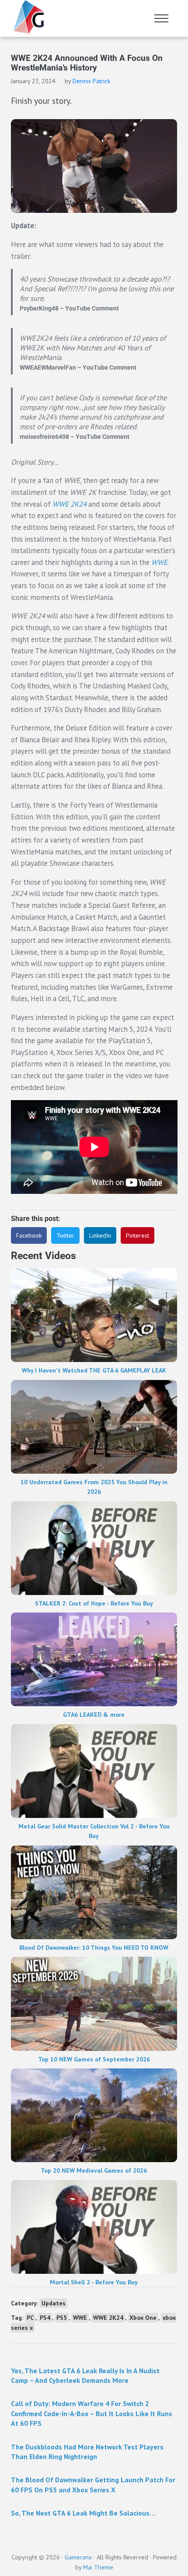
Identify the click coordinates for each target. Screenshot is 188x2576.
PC (30, 2318)
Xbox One (143, 2318)
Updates (54, 2303)
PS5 (62, 2318)
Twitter (65, 1235)
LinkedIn (100, 1235)
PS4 (45, 2318)
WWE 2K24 (108, 2318)
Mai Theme (98, 2567)
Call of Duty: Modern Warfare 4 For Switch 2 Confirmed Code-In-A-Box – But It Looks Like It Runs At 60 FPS (92, 2413)
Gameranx (78, 2557)
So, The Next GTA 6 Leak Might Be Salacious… (83, 2513)
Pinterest (138, 1235)
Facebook (29, 1235)
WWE (159, 562)
